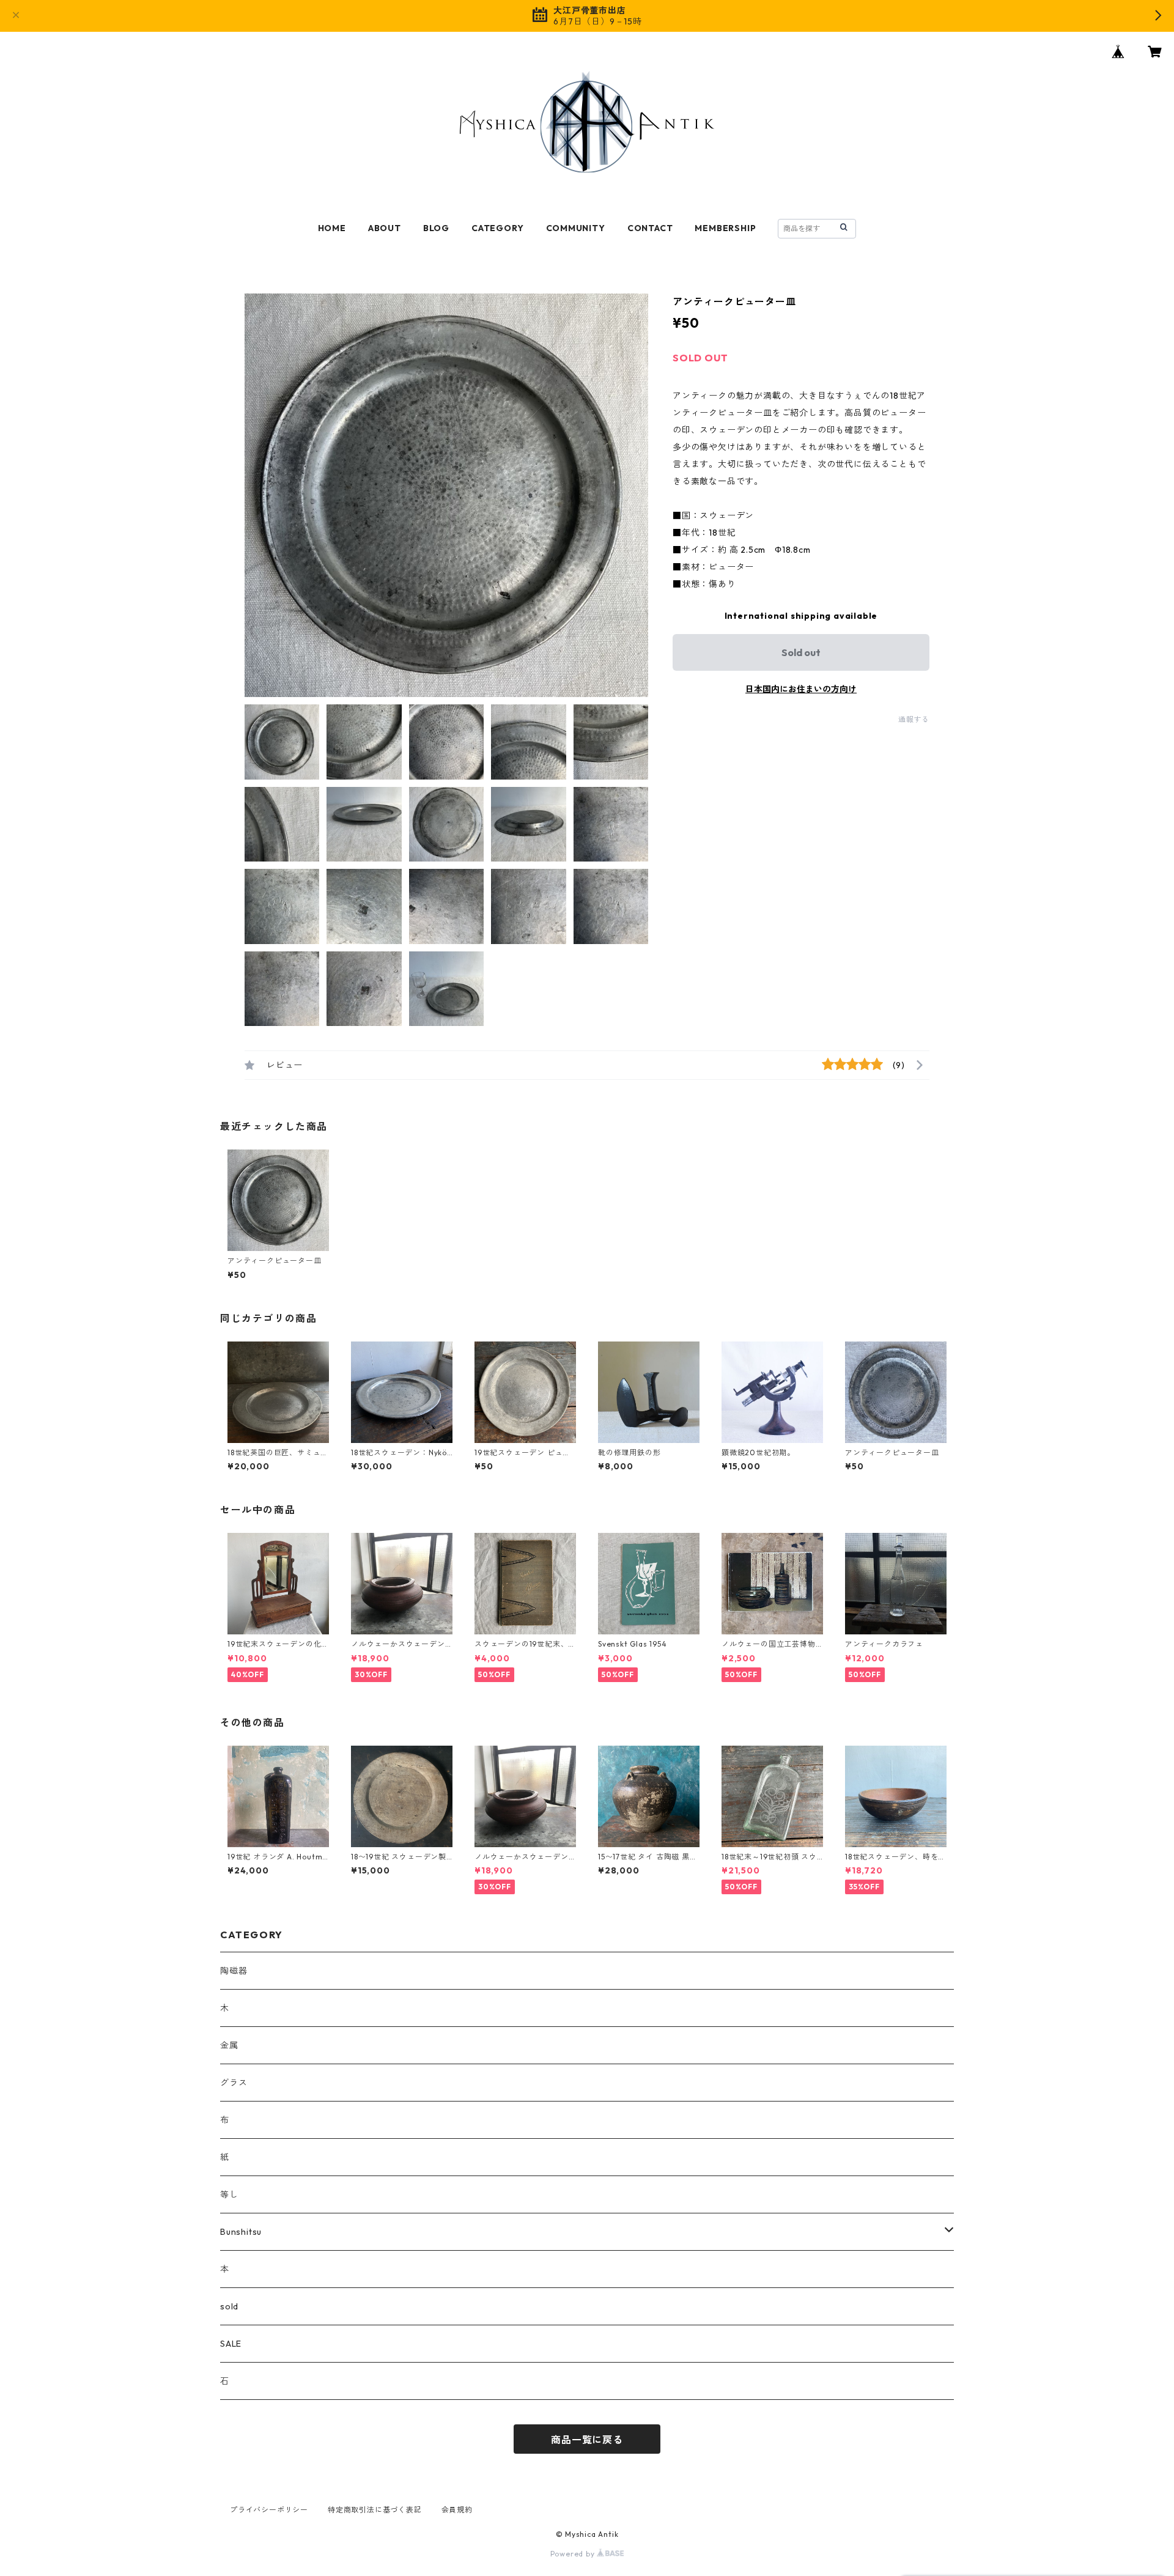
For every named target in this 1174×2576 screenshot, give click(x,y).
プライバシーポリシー (269, 2510)
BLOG (436, 228)
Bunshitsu (241, 2232)
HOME (332, 228)
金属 (229, 2045)
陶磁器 (234, 1971)
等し (229, 2194)
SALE (231, 2344)
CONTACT (650, 228)
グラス (234, 2083)
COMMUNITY (576, 228)
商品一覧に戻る (587, 2440)
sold (229, 2306)
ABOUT (385, 228)
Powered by (574, 2554)
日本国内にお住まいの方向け (801, 689)
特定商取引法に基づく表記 (375, 2510)
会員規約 (457, 2510)
